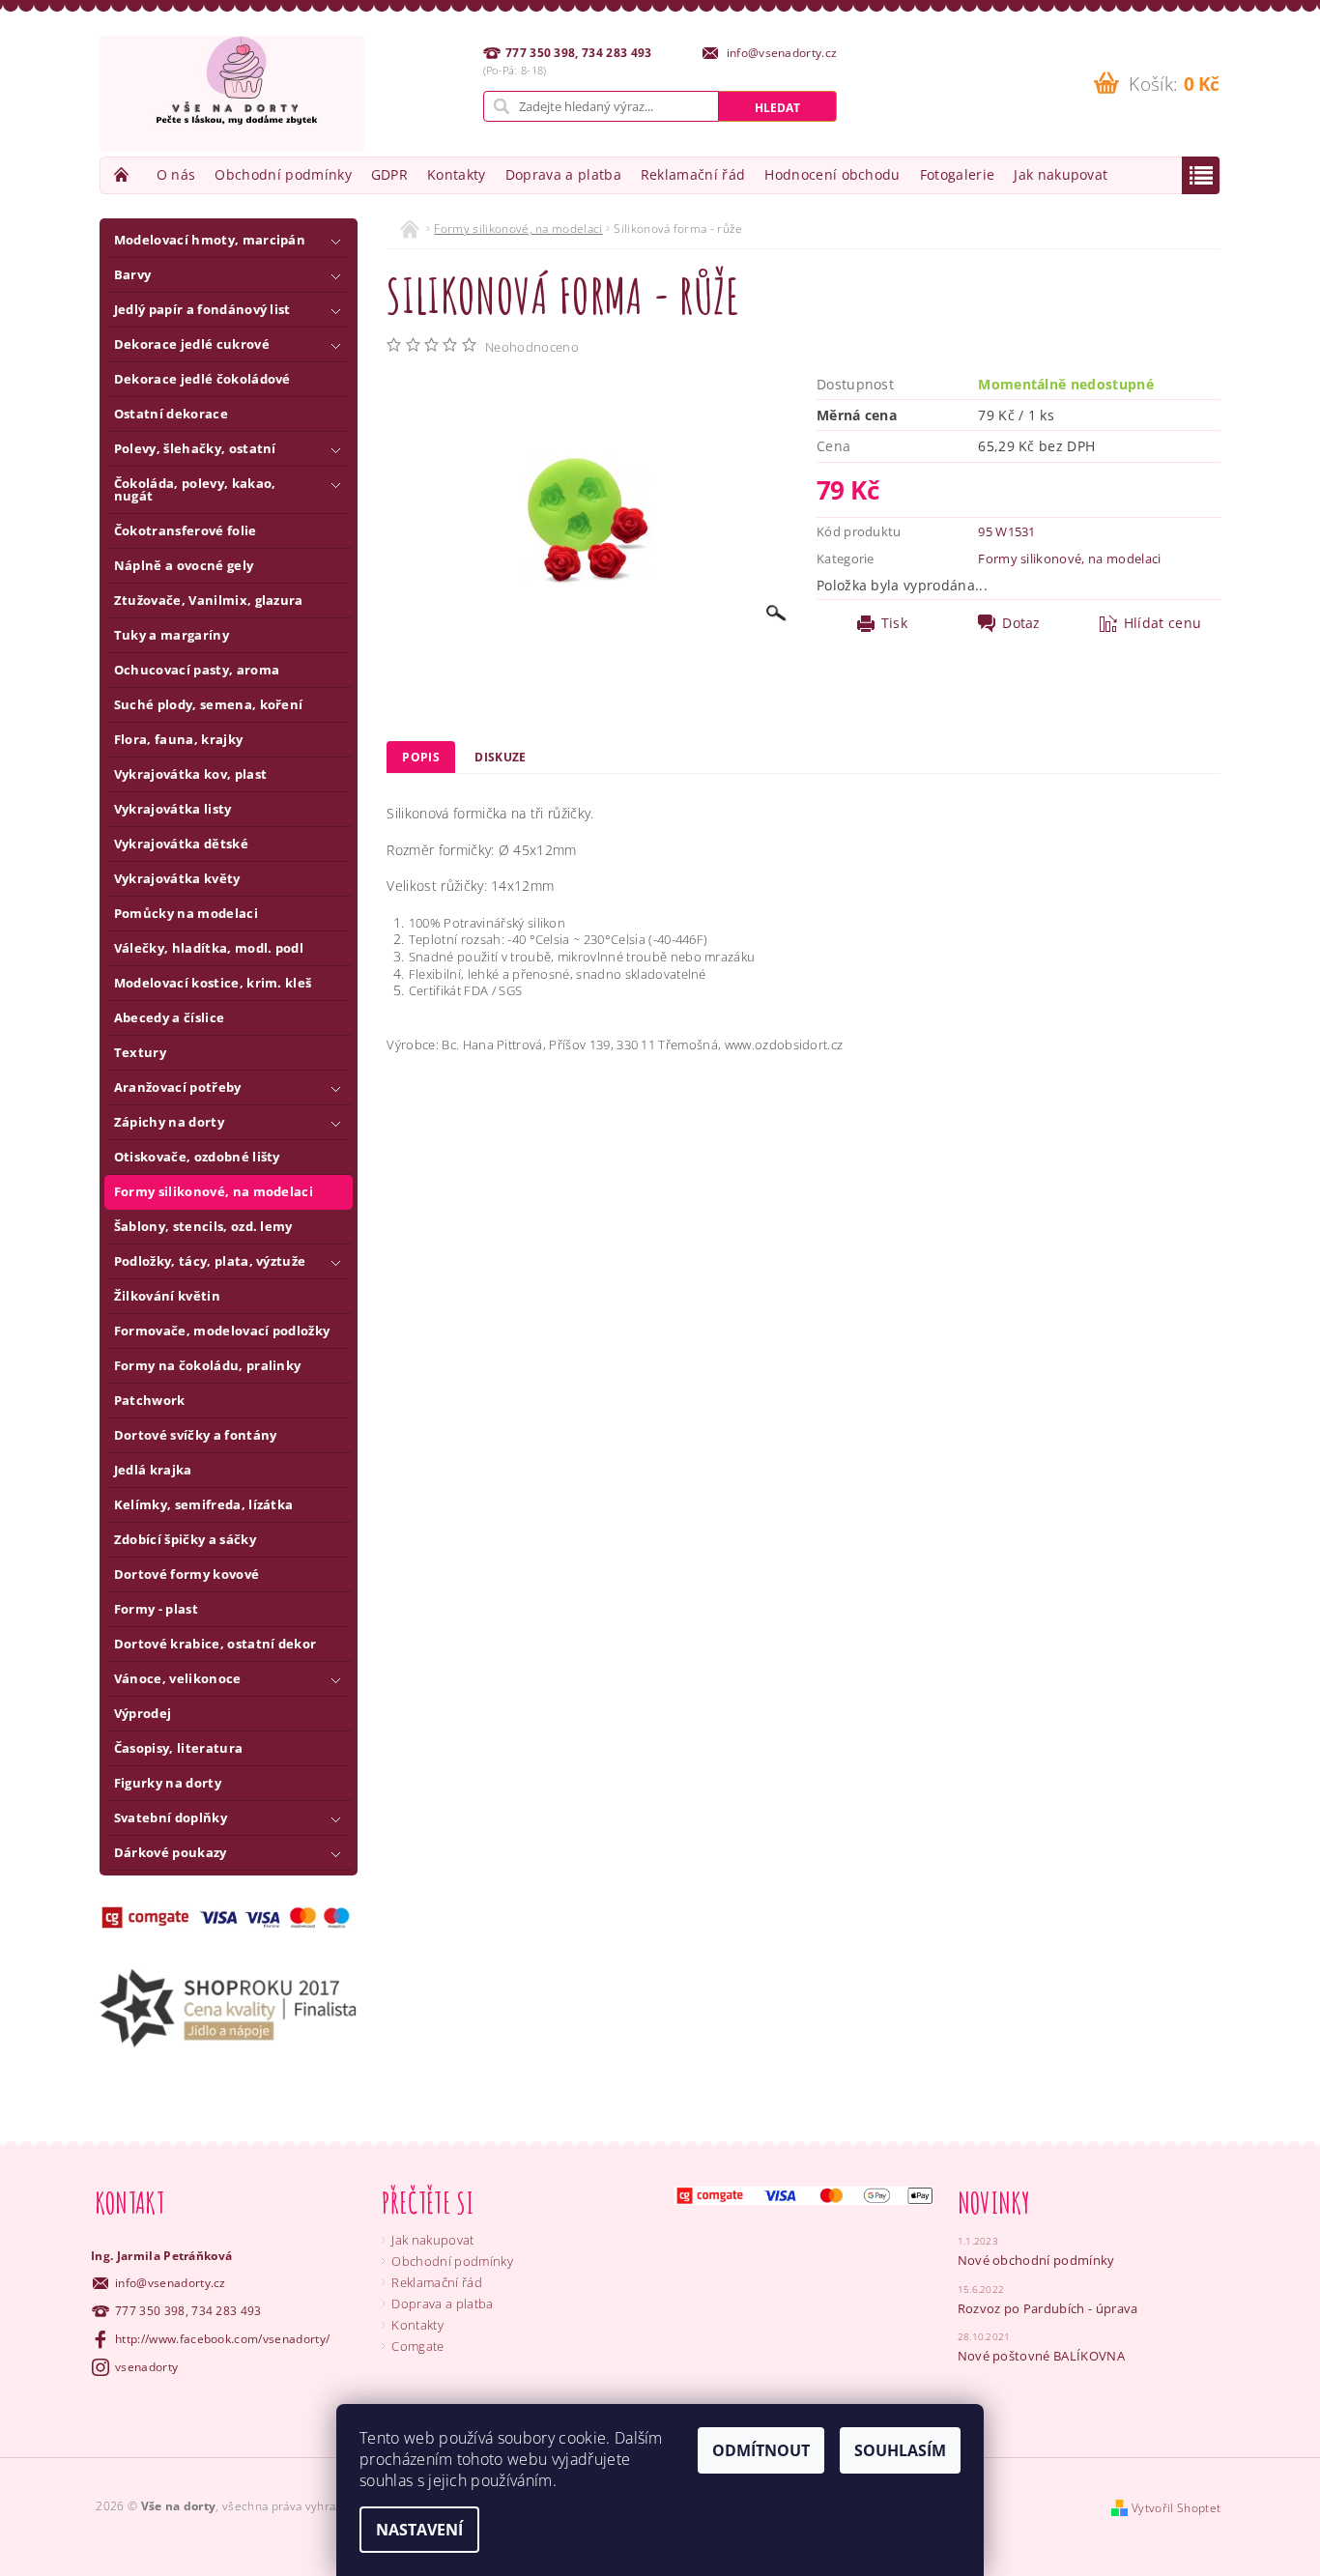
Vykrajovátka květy (177, 878)
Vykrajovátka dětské (181, 844)
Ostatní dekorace (171, 414)
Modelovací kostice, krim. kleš (213, 983)
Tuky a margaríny (172, 635)
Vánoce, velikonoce (178, 1678)
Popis (421, 757)
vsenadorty (146, 2367)
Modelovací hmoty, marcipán (210, 240)
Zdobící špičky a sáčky (185, 1539)
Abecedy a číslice (169, 1017)
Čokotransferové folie (186, 530)
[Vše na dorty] (232, 94)
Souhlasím (900, 2450)
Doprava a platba (563, 174)
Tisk (894, 623)
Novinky (994, 2203)
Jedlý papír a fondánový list (202, 309)
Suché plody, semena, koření (209, 704)
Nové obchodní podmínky (1036, 2260)
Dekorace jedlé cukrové (192, 344)
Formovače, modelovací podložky (222, 1331)
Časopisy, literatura (178, 1748)
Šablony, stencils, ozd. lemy (203, 1226)
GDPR (389, 174)
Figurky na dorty (168, 1783)
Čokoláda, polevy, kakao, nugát (195, 489)
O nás (176, 174)
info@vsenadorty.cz (171, 2283)
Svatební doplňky (171, 1818)
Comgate (417, 2346)
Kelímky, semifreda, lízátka (204, 1504)
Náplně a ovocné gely (184, 565)
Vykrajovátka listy (173, 809)
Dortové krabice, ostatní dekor (215, 1644)
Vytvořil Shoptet (1176, 2508)
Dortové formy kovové (187, 1574)
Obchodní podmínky (283, 174)
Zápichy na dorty (169, 1122)
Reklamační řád (693, 174)
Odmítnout (761, 2450)
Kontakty (457, 174)
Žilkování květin (167, 1296)
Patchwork (150, 1400)
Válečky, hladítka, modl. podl (209, 948)
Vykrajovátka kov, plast (190, 774)
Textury (140, 1052)
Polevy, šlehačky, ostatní (195, 448)
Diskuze (500, 757)
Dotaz (1021, 623)
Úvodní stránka (124, 174)
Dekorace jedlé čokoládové (202, 379)
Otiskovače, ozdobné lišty (197, 1157)
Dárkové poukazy (171, 1852)
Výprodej (143, 1713)
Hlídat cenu (1163, 623)
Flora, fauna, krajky (178, 739)
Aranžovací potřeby (178, 1087)
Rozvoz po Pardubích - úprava (1048, 2308)
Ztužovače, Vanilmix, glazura (209, 600)
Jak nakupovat (1061, 174)
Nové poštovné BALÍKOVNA (1041, 2356)
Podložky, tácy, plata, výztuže (210, 1261)
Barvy (133, 274)
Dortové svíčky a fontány (196, 1435)
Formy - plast (156, 1609)
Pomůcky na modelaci (186, 913)
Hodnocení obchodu (832, 174)
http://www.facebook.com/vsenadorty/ (222, 2339)
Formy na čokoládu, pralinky (208, 1365)
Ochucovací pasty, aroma (197, 670)
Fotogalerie (958, 174)
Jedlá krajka (153, 1470)
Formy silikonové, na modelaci (214, 1191)
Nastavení (419, 2530)
